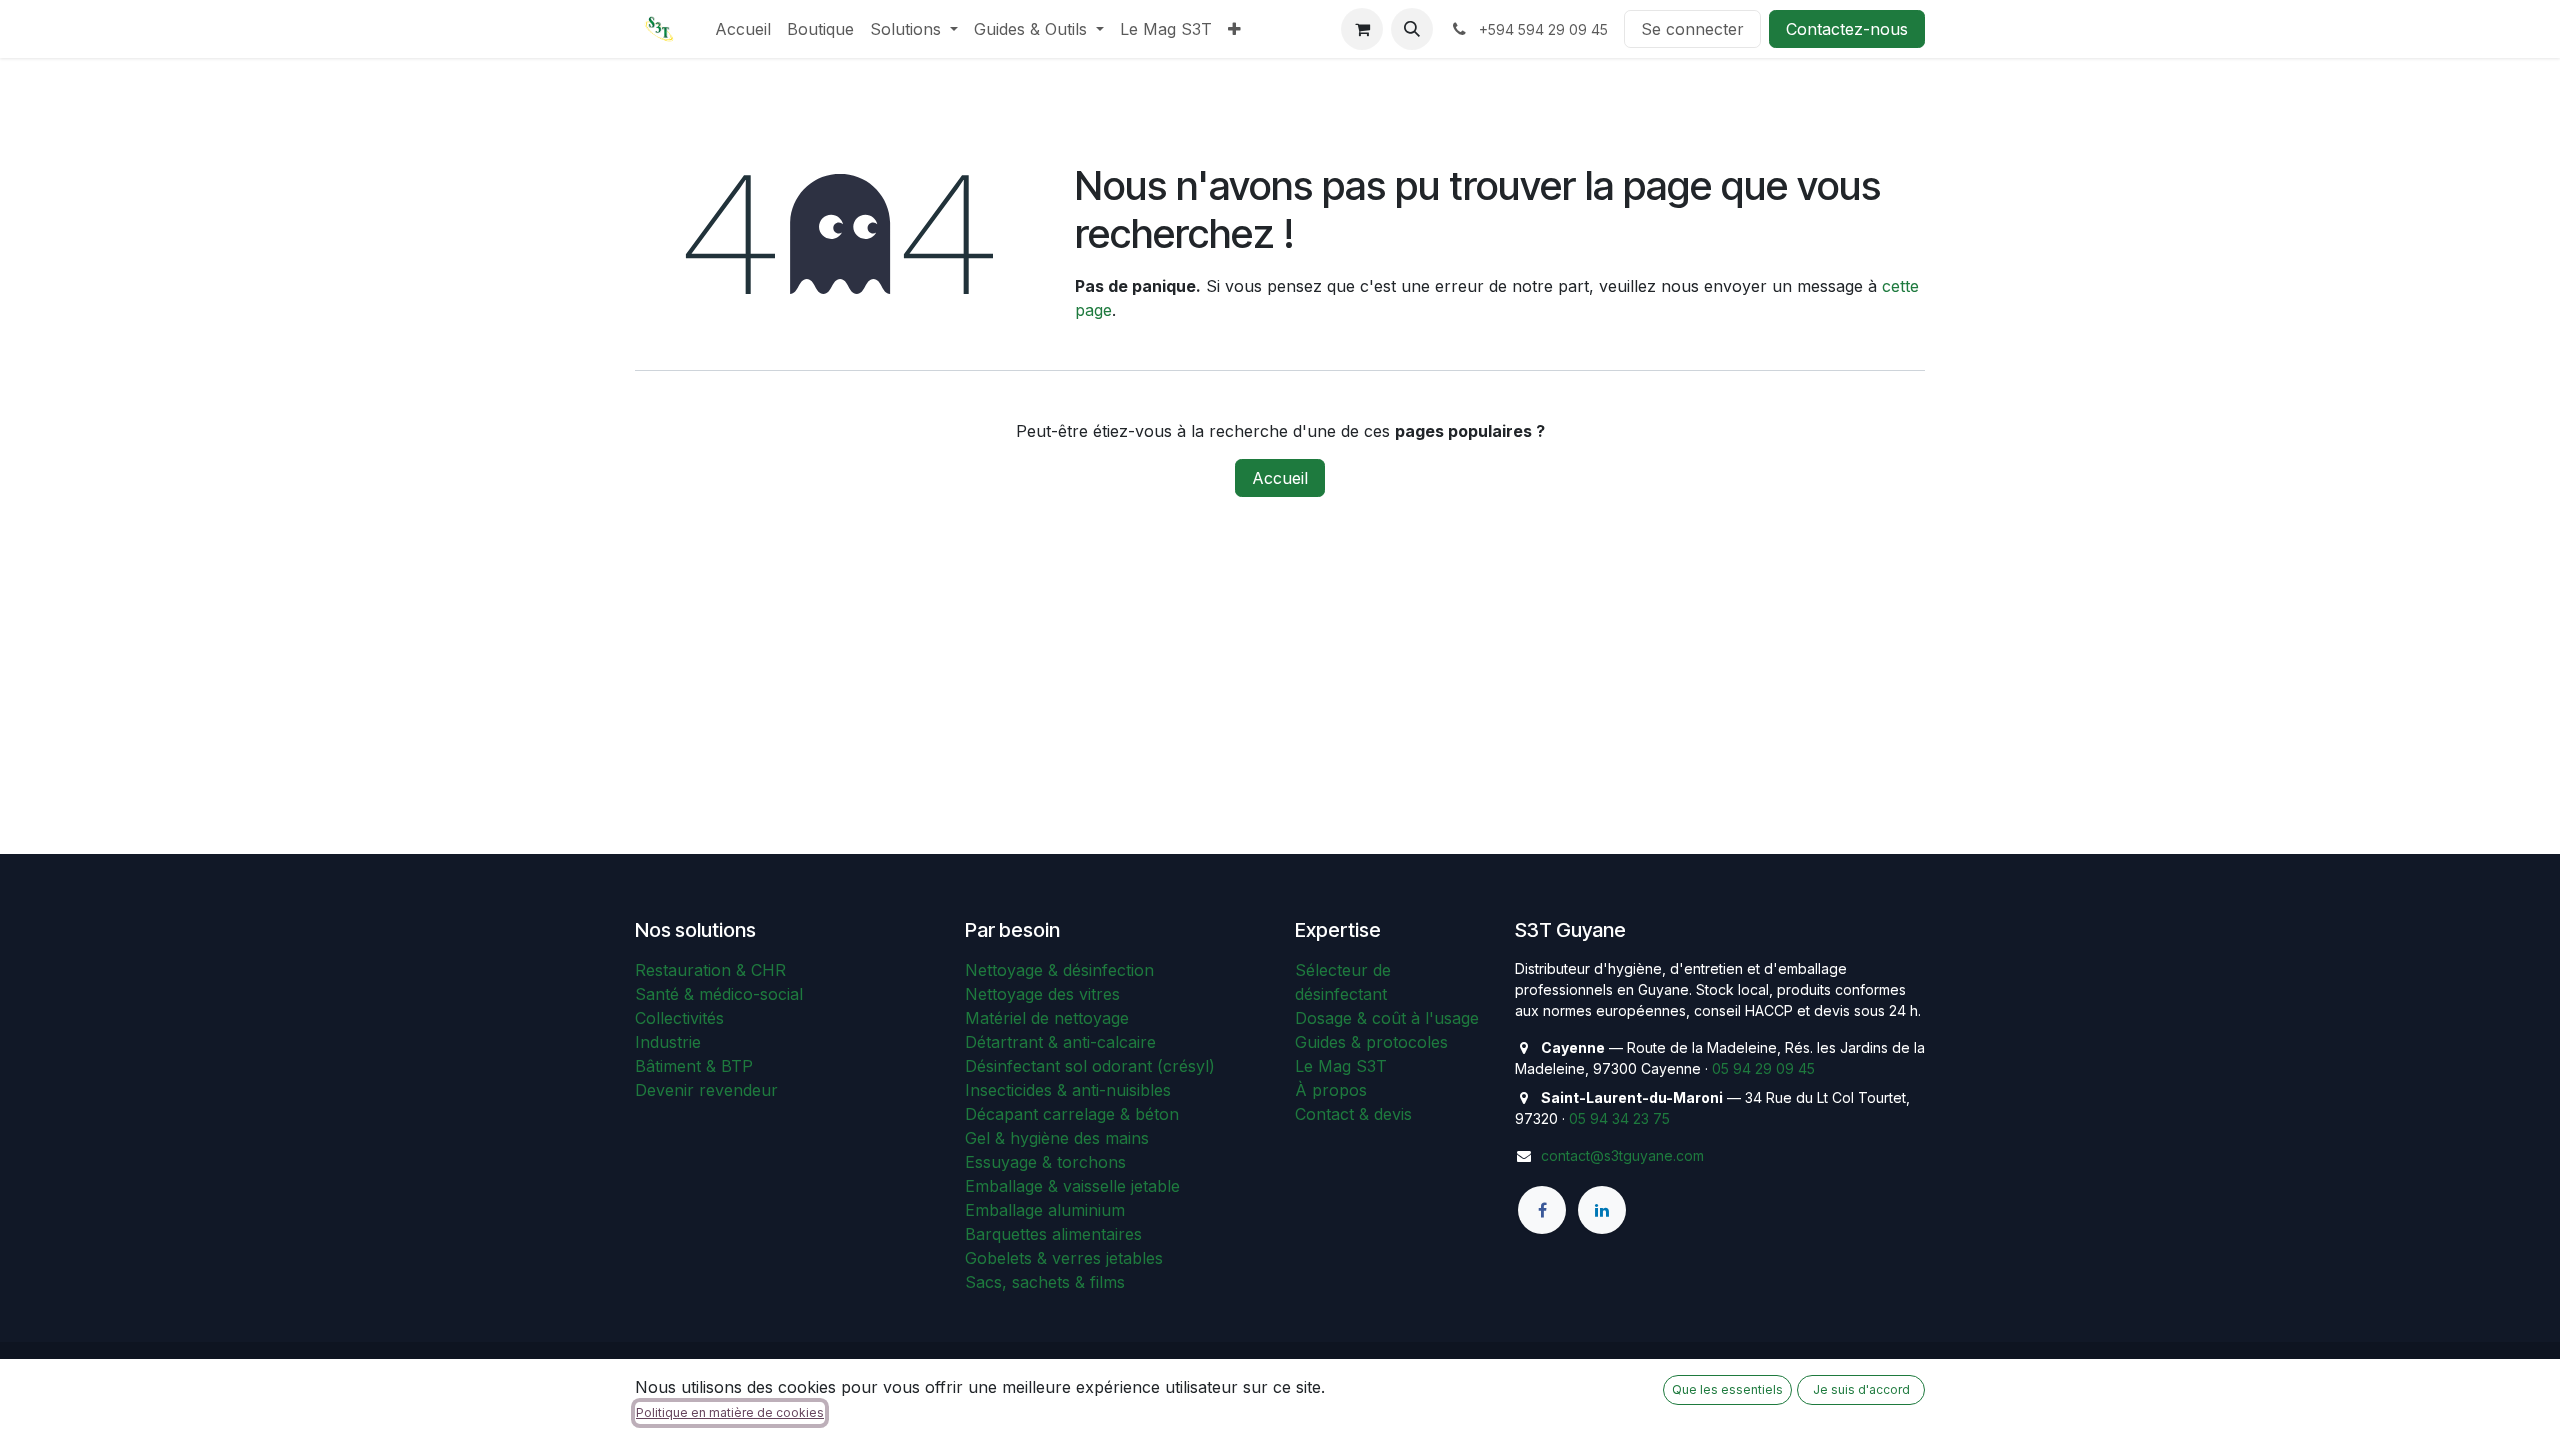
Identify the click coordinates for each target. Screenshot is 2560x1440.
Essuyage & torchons (1045, 1162)
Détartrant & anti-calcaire (1060, 1042)
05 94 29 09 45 (1763, 1068)
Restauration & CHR (710, 970)
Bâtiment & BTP (694, 1066)
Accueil (1280, 478)
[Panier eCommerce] (1362, 29)
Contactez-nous (1847, 29)
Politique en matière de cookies (730, 1412)
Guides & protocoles (1371, 1042)
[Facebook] (1542, 1210)
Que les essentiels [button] (1727, 1389)
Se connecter (1692, 29)
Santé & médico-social (719, 994)
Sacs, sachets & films (1045, 1282)
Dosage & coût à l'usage (1387, 1018)
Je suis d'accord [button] (1861, 1389)
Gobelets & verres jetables (1064, 1258)
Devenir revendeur (706, 1090)
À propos (1331, 1090)
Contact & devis (1353, 1114)
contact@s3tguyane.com (1622, 1155)
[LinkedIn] (1602, 1210)
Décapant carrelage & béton (1072, 1114)
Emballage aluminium (1045, 1210)
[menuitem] (743, 29)
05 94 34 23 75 (1619, 1118)
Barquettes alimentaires (1053, 1234)
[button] (1412, 29)
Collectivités (679, 1018)
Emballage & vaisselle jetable (1072, 1186)
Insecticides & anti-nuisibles (1068, 1090)
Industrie (668, 1042)
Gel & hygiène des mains (1057, 1138)
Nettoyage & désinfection (1059, 970)
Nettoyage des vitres (1042, 994)
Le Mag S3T (1341, 1066)
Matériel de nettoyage (1047, 1018)
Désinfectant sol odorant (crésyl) (1090, 1066)
